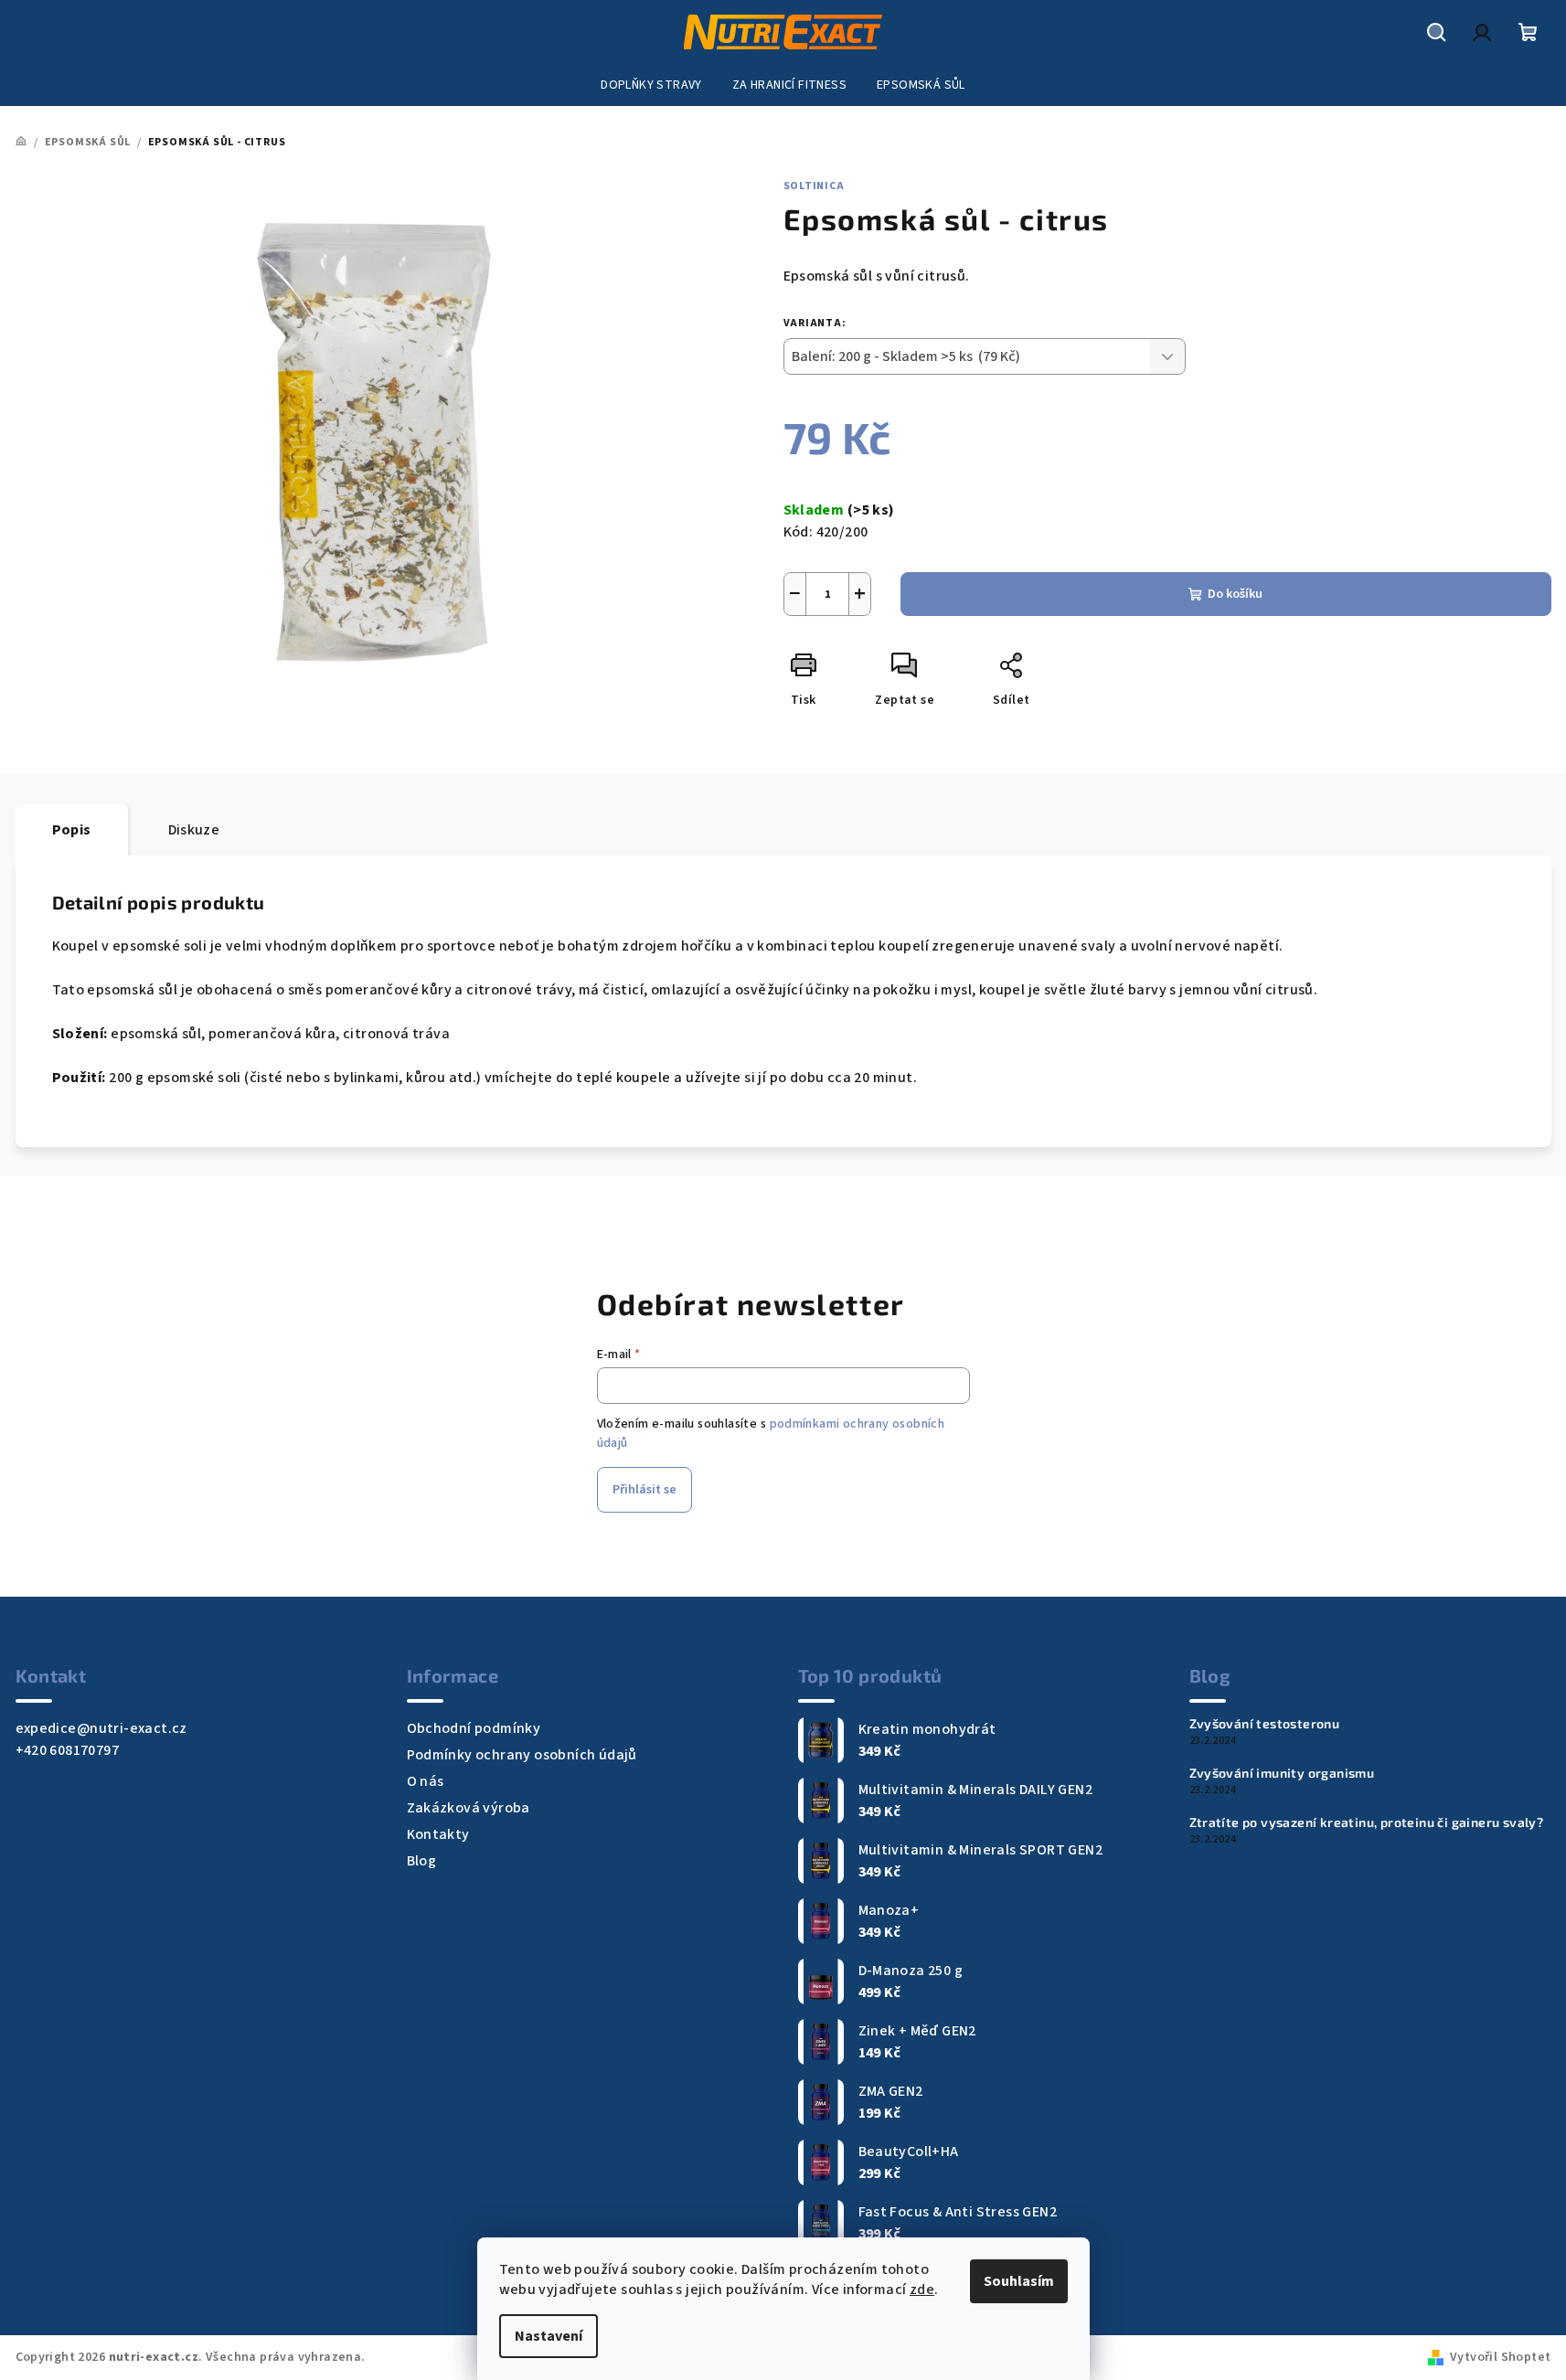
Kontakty (438, 1834)
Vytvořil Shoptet (1500, 2357)
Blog (422, 1861)
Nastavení (549, 2336)
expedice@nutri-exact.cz (101, 1728)
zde (922, 2290)
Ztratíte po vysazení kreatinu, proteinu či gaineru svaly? (1367, 1822)
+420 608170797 (68, 1750)
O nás (426, 1781)
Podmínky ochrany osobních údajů (522, 1755)
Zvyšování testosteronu (1265, 1724)
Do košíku (1235, 594)
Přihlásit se (645, 1490)
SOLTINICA (814, 186)
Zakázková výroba (469, 1808)
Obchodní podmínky (474, 1728)
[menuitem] (651, 85)
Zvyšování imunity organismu (1282, 1773)
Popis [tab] (72, 830)
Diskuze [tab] (194, 830)
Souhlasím (1019, 2281)
